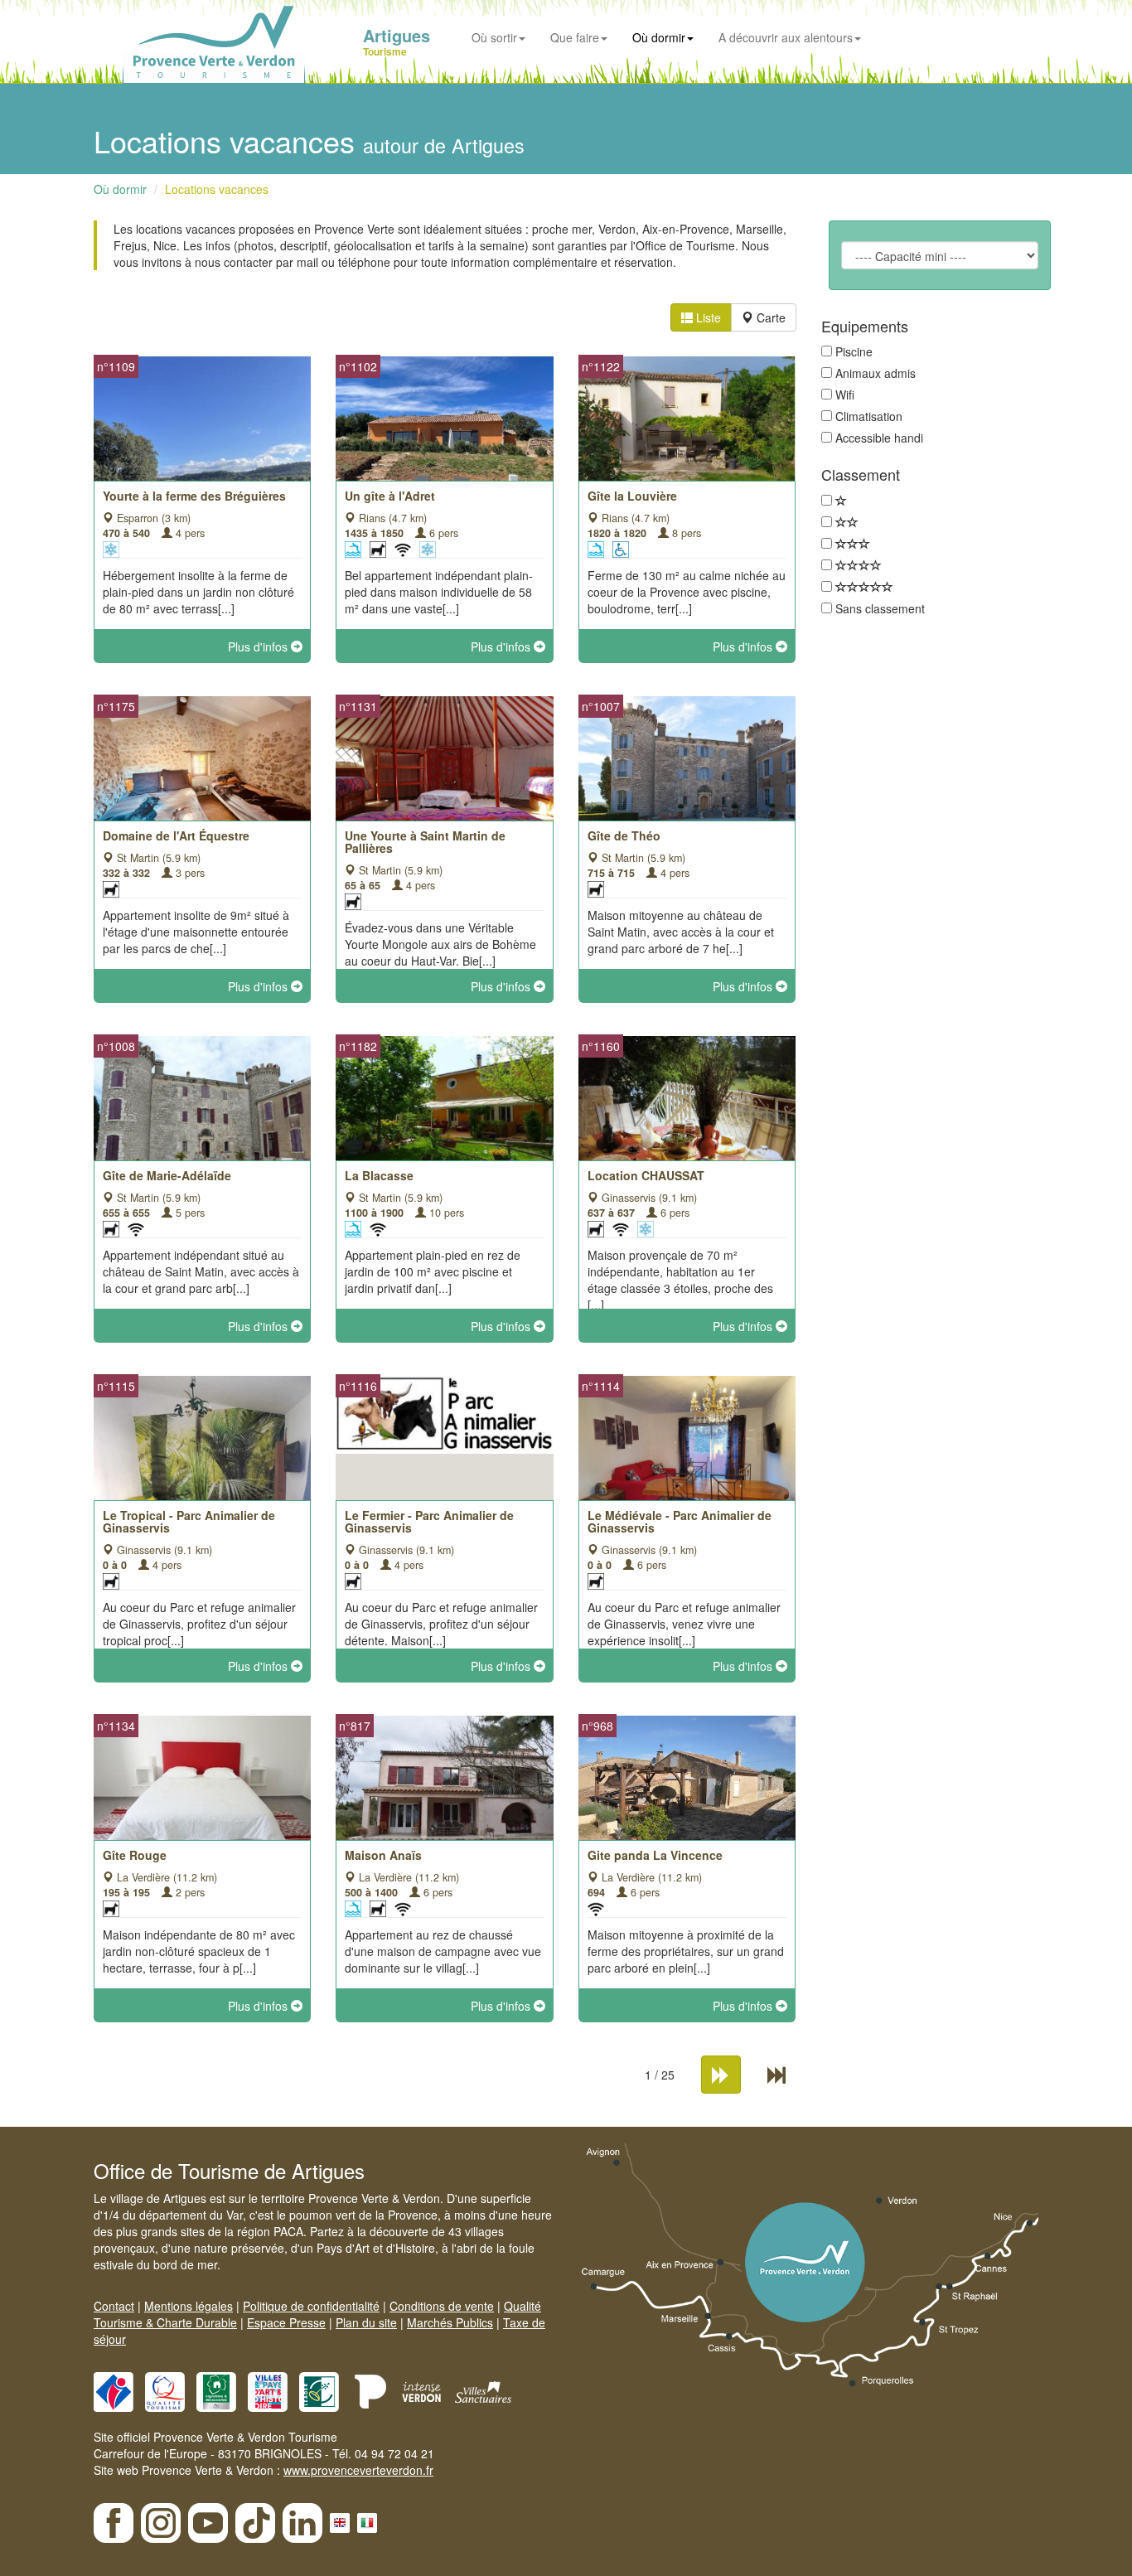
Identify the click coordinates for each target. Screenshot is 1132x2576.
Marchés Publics (450, 2322)
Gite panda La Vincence (655, 1855)
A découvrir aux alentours (786, 37)
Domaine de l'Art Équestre (176, 835)
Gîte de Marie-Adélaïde (167, 1175)
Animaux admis (876, 373)
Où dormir (659, 37)
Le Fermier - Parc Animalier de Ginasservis (429, 1521)
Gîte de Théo (624, 835)
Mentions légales (189, 2306)
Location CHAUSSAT (646, 1175)
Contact (114, 2306)
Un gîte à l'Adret (390, 496)
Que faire (575, 37)
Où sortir (494, 37)
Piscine (854, 351)
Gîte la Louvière (632, 496)
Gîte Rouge (135, 1855)
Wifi (845, 395)
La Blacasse (379, 1175)
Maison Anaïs (383, 1855)
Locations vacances (217, 189)
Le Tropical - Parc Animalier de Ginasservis (189, 1521)
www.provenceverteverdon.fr (358, 2470)
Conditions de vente (442, 2306)
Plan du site (366, 2322)
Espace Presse (286, 2322)
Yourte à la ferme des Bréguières (194, 496)
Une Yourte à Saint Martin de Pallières (425, 842)
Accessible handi (879, 438)
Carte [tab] (769, 317)
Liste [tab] (707, 317)
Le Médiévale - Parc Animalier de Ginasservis (680, 1521)
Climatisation (869, 416)
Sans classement (880, 608)
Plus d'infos (259, 646)
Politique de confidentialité (311, 2306)
